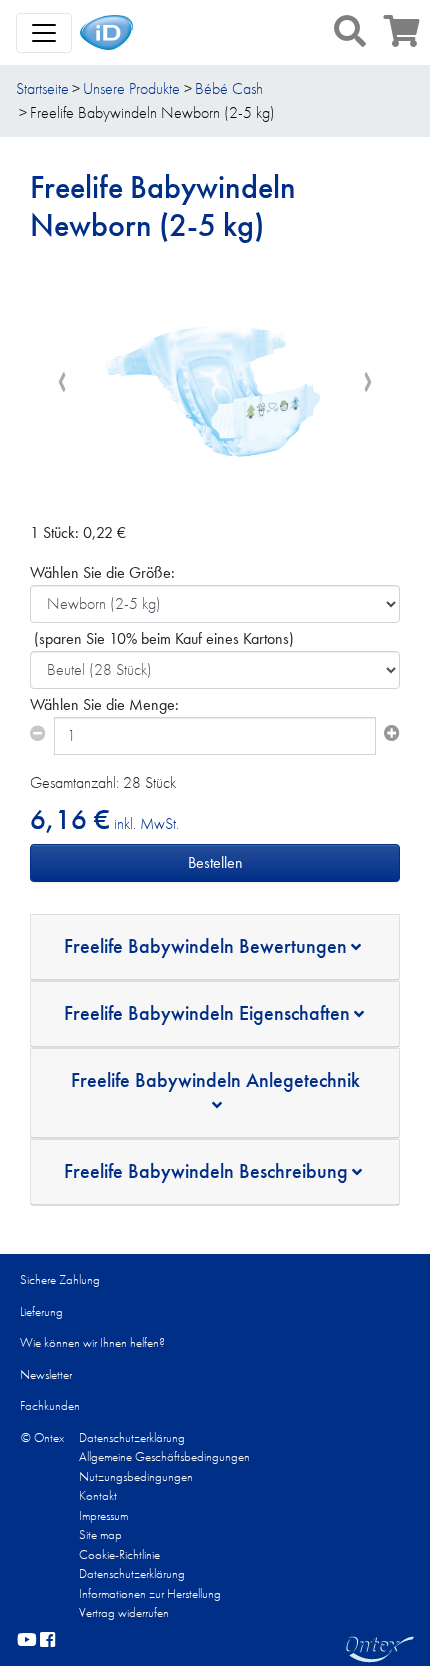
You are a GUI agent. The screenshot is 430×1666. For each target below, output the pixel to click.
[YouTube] (27, 1641)
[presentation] (62, 382)
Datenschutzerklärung (132, 1437)
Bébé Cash (229, 88)
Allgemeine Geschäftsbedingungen (164, 1456)
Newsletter (46, 1374)
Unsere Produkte (131, 88)
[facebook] (47, 1641)
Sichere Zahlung (60, 1279)
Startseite (42, 88)
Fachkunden (50, 1405)
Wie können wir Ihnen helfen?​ (92, 1342)
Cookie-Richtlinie (119, 1554)
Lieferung (41, 1311)
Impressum (103, 1515)
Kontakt (98, 1495)
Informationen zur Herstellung (150, 1593)
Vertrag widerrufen (124, 1612)
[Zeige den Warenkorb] (402, 37)
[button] (350, 31)
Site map (100, 1534)
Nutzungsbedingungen (136, 1476)
